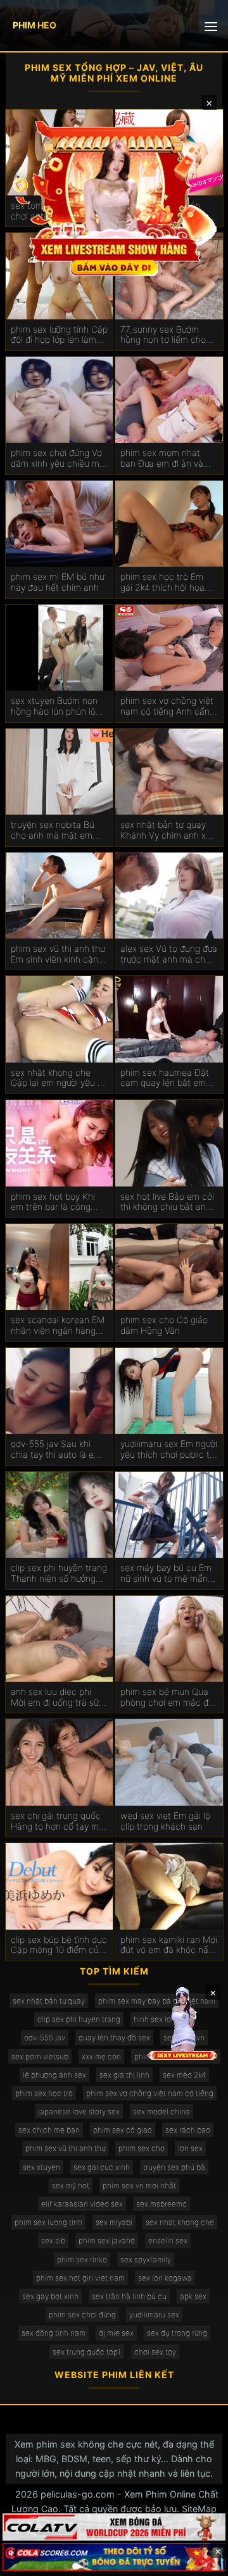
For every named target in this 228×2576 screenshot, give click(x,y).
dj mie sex (116, 2333)
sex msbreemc (161, 2204)
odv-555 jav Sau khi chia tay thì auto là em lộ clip (56, 1450)
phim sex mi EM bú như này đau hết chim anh (57, 582)
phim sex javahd (107, 2240)
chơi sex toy (155, 2352)
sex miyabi (114, 2222)
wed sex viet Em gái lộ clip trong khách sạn (165, 1821)
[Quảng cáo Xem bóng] (114, 2527)
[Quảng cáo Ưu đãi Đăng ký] (114, 2557)
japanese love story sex (79, 2111)
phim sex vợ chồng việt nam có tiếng (150, 2093)
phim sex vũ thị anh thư (65, 2148)
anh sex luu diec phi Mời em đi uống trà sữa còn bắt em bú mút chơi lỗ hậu (59, 1698)
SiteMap (199, 2509)
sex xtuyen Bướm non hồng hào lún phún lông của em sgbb (58, 706)
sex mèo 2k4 (184, 2075)
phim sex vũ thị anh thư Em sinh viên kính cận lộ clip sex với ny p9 (59, 954)
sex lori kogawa (165, 2278)
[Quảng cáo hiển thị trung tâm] (114, 197)
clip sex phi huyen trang (79, 2019)
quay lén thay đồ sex (114, 2037)
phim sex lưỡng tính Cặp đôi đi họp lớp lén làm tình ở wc (59, 335)
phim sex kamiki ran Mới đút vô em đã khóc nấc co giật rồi (169, 1945)
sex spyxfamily (146, 2259)
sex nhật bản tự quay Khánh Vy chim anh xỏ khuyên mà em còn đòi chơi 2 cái (166, 830)
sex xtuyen (41, 2167)
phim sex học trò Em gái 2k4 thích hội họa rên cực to (162, 582)
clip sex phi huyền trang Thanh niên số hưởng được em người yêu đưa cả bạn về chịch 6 (59, 1574)
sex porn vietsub (40, 2056)
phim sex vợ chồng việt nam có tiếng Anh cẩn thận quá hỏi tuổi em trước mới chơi (167, 706)
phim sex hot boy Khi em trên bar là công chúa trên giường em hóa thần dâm (53, 1202)
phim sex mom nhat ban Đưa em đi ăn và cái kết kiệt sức (162, 459)
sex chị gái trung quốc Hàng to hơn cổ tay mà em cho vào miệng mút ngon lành (57, 1821)
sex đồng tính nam (54, 2333)
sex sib (53, 2240)
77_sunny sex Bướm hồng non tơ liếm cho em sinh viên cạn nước (166, 335)
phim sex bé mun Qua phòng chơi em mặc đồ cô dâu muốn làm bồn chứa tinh (167, 1698)
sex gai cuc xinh (102, 2167)
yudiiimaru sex (154, 2314)
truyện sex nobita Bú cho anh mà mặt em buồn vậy (53, 830)
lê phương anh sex (54, 2075)
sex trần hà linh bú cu (129, 2296)
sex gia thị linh (124, 2075)
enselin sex (168, 2240)
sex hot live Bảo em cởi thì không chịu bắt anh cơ (167, 1202)
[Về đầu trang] (200, 2561)
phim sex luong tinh (48, 2222)
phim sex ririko (82, 2259)
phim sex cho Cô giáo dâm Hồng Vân (164, 1325)
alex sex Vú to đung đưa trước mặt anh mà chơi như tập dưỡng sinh (169, 954)
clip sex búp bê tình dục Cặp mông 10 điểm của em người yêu (59, 1945)
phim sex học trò (44, 2093)
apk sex (193, 2296)
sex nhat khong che (180, 2222)
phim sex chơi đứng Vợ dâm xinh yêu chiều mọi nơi (59, 459)
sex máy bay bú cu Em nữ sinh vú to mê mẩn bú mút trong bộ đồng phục (166, 1574)
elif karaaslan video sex (82, 2204)
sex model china (161, 2111)
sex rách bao (188, 2130)
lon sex (190, 2148)
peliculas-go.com (78, 2494)
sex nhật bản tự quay (49, 2001)
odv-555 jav (45, 2037)
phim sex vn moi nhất (139, 2185)
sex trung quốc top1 (87, 2352)
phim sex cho (142, 2148)
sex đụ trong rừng (177, 2333)
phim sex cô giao (123, 2130)
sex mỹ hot (71, 2185)
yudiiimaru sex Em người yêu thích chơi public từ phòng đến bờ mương (169, 1450)
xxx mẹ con (101, 2056)
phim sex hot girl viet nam (80, 2278)
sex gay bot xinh (50, 2296)
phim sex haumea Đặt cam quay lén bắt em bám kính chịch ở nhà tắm (165, 1078)
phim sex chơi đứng (82, 2314)
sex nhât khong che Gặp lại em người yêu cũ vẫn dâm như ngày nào (59, 1078)
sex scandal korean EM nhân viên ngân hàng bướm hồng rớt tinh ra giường (58, 1326)
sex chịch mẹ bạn (49, 2130)
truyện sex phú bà (174, 2167)
